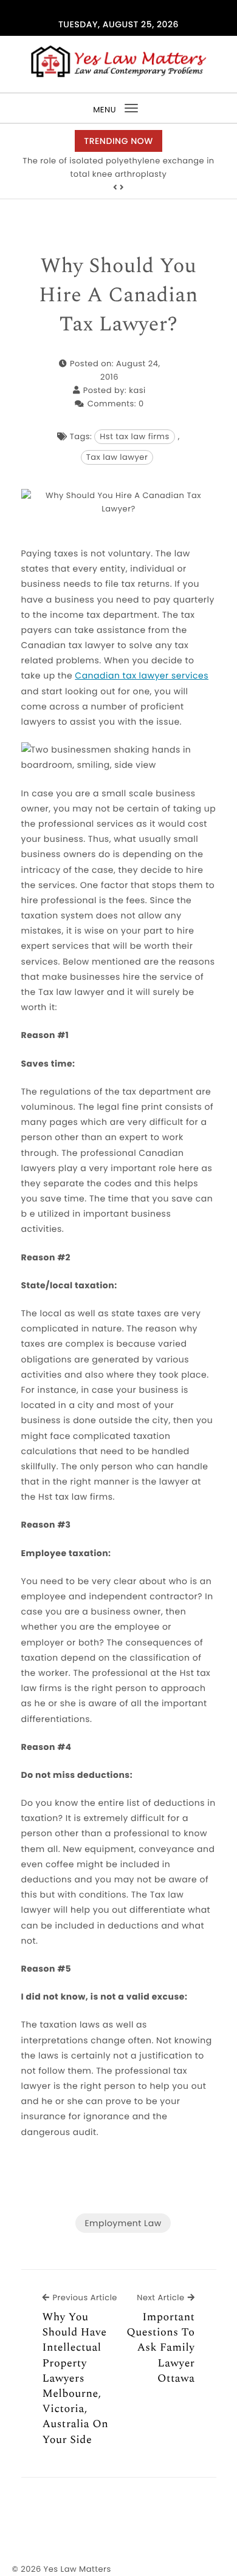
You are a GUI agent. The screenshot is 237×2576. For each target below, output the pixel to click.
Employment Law (123, 2223)
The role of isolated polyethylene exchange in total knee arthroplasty (118, 167)
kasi (137, 390)
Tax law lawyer (117, 457)
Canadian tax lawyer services (142, 675)
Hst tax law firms (134, 436)
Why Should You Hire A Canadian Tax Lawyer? (118, 296)
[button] (115, 188)
